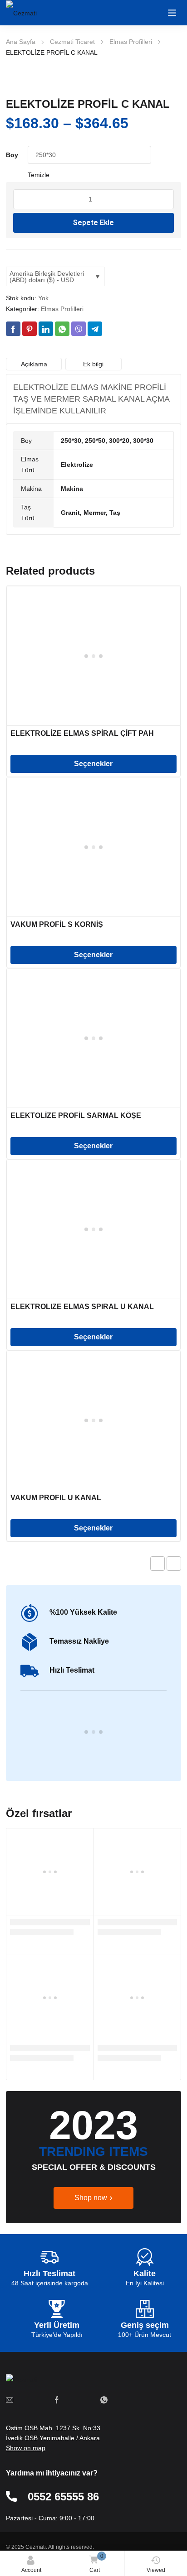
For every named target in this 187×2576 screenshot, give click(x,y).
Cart (96, 2563)
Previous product (157, 1564)
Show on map (26, 2448)
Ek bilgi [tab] (93, 364)
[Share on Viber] (79, 329)
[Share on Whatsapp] (62, 329)
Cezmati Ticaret (72, 42)
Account (31, 2570)
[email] (10, 2399)
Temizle (39, 175)
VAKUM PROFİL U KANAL (56, 1498)
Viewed (156, 2570)
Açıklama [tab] (34, 364)
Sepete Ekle (93, 223)
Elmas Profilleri (131, 42)
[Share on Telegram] (95, 329)
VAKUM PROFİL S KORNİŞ (57, 924)
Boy (12, 155)
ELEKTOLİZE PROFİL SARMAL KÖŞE (76, 1115)
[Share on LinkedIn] (46, 329)
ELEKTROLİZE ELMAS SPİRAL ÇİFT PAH (82, 733)
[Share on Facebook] (13, 329)
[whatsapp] (104, 2399)
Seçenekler (93, 764)
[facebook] (57, 2399)
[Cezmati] (33, 13)
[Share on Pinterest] (30, 329)
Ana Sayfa (21, 42)
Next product (174, 1564)
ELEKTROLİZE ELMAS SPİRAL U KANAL (82, 1307)
